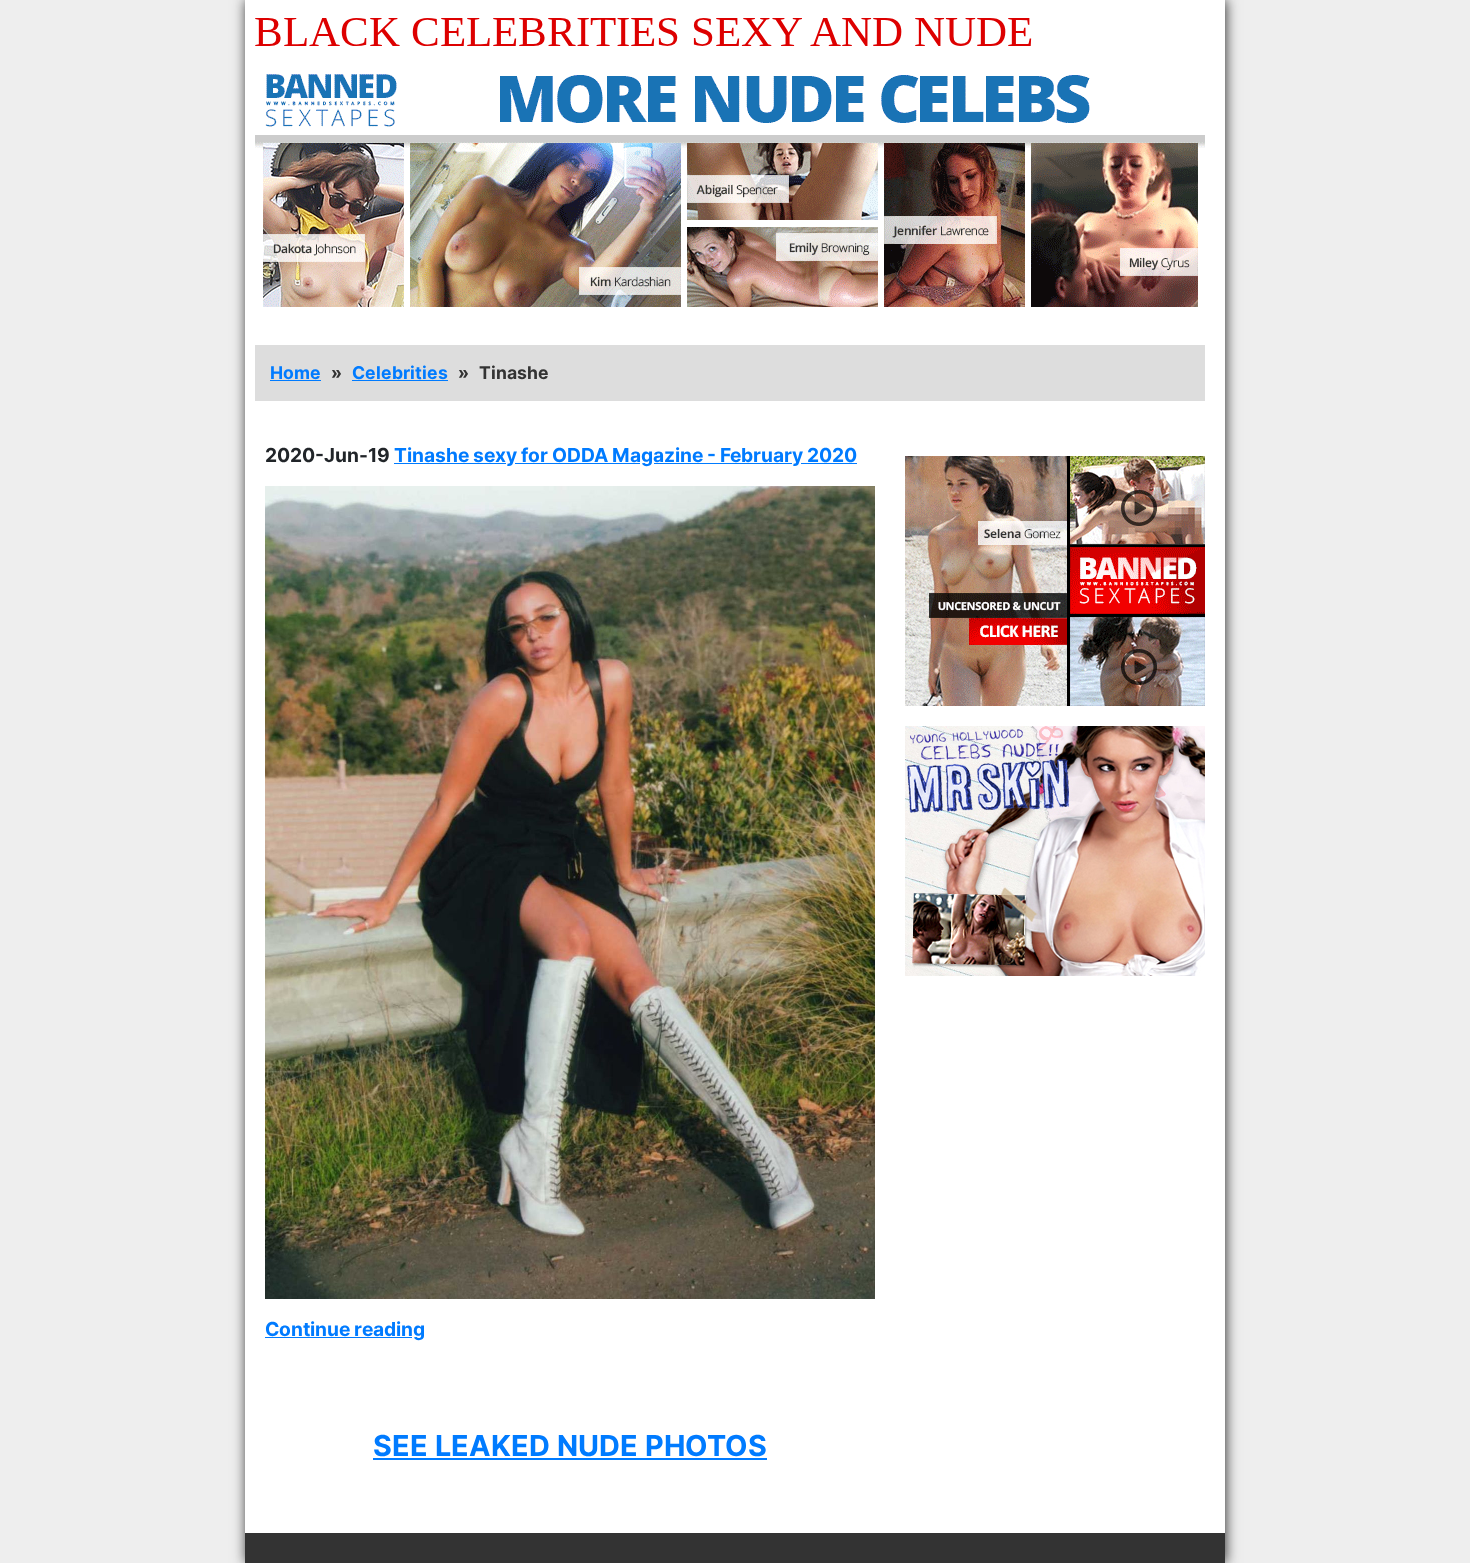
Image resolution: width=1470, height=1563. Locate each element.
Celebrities (400, 372)
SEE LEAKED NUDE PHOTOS (570, 1445)
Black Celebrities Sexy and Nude (643, 31)
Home (295, 372)
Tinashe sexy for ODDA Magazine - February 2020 (625, 455)
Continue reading (345, 1329)
